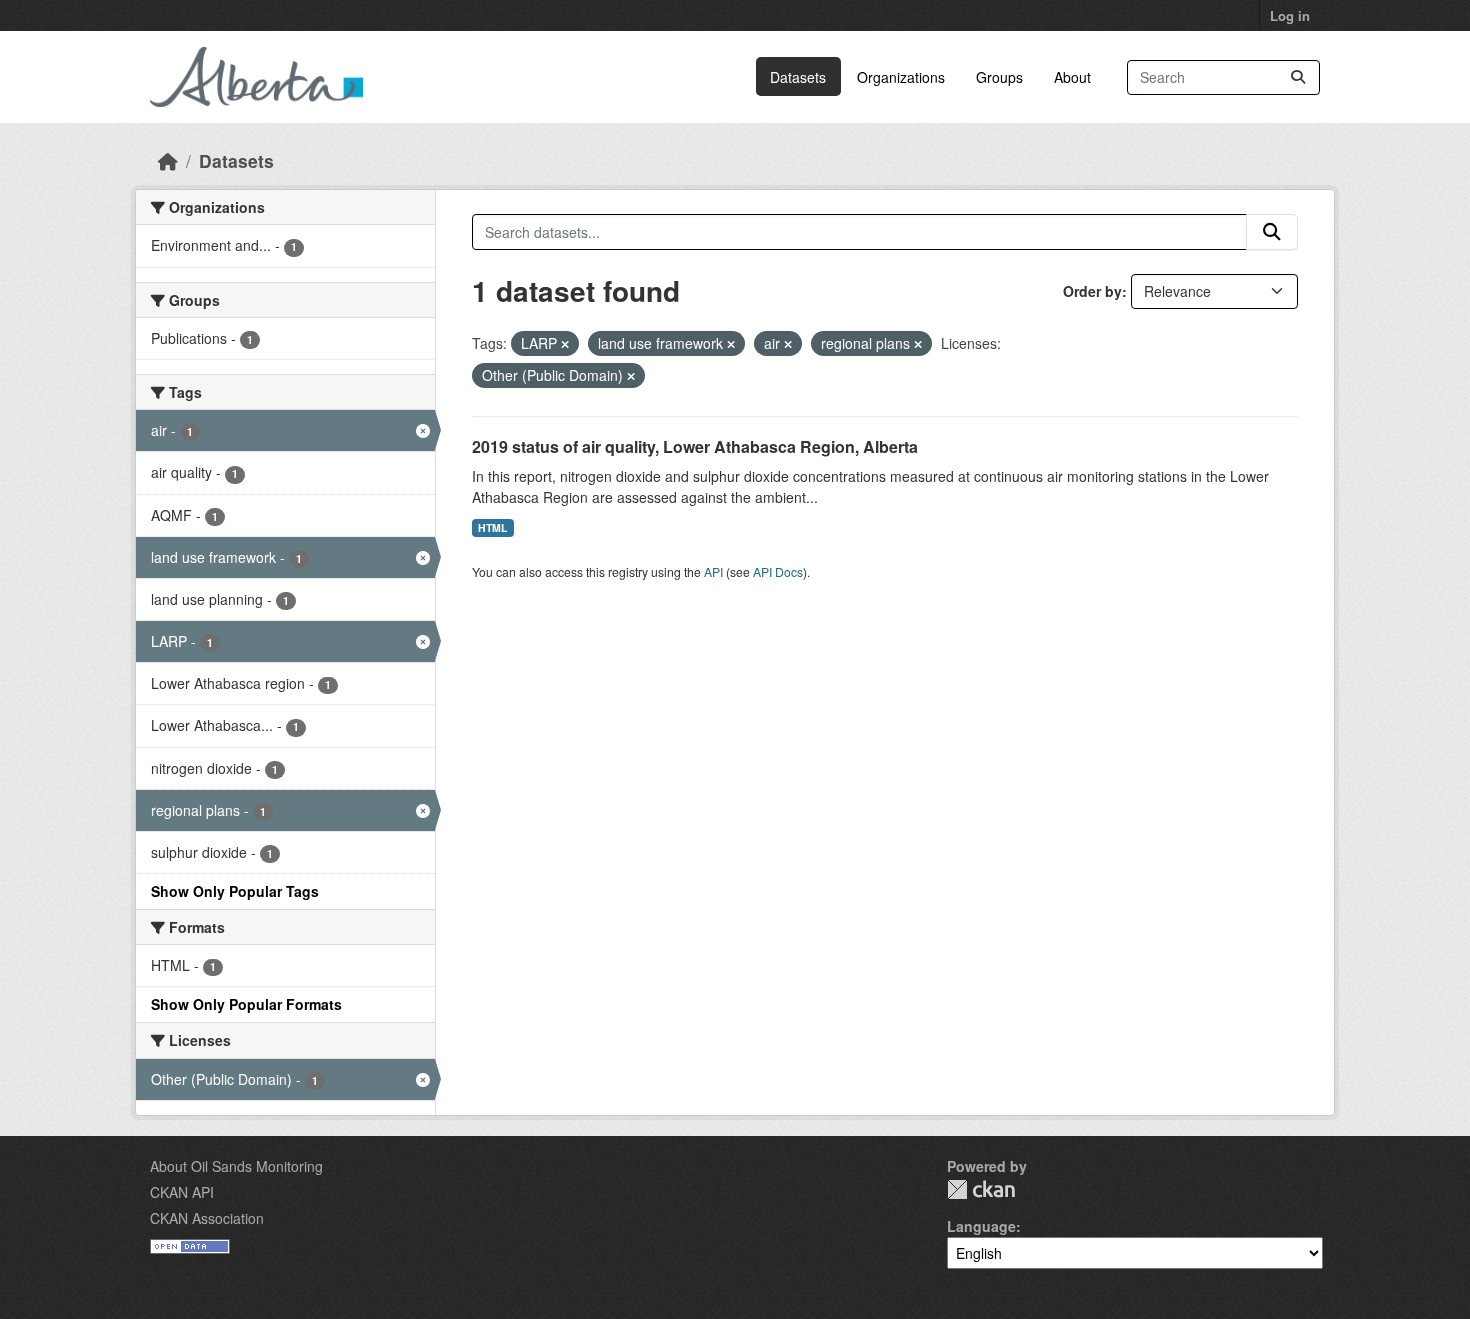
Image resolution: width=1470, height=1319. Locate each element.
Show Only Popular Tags (235, 891)
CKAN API (182, 1192)
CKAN (981, 1189)
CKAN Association (207, 1218)
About (1072, 77)
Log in (1290, 15)
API (713, 571)
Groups (999, 77)
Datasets (798, 77)
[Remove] (565, 344)
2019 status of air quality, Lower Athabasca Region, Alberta (695, 446)
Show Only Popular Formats (246, 1004)
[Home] (168, 160)
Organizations (901, 77)
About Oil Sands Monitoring (236, 1166)
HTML (492, 527)
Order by (1092, 291)
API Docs (778, 571)
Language (981, 1226)
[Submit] (1298, 77)
